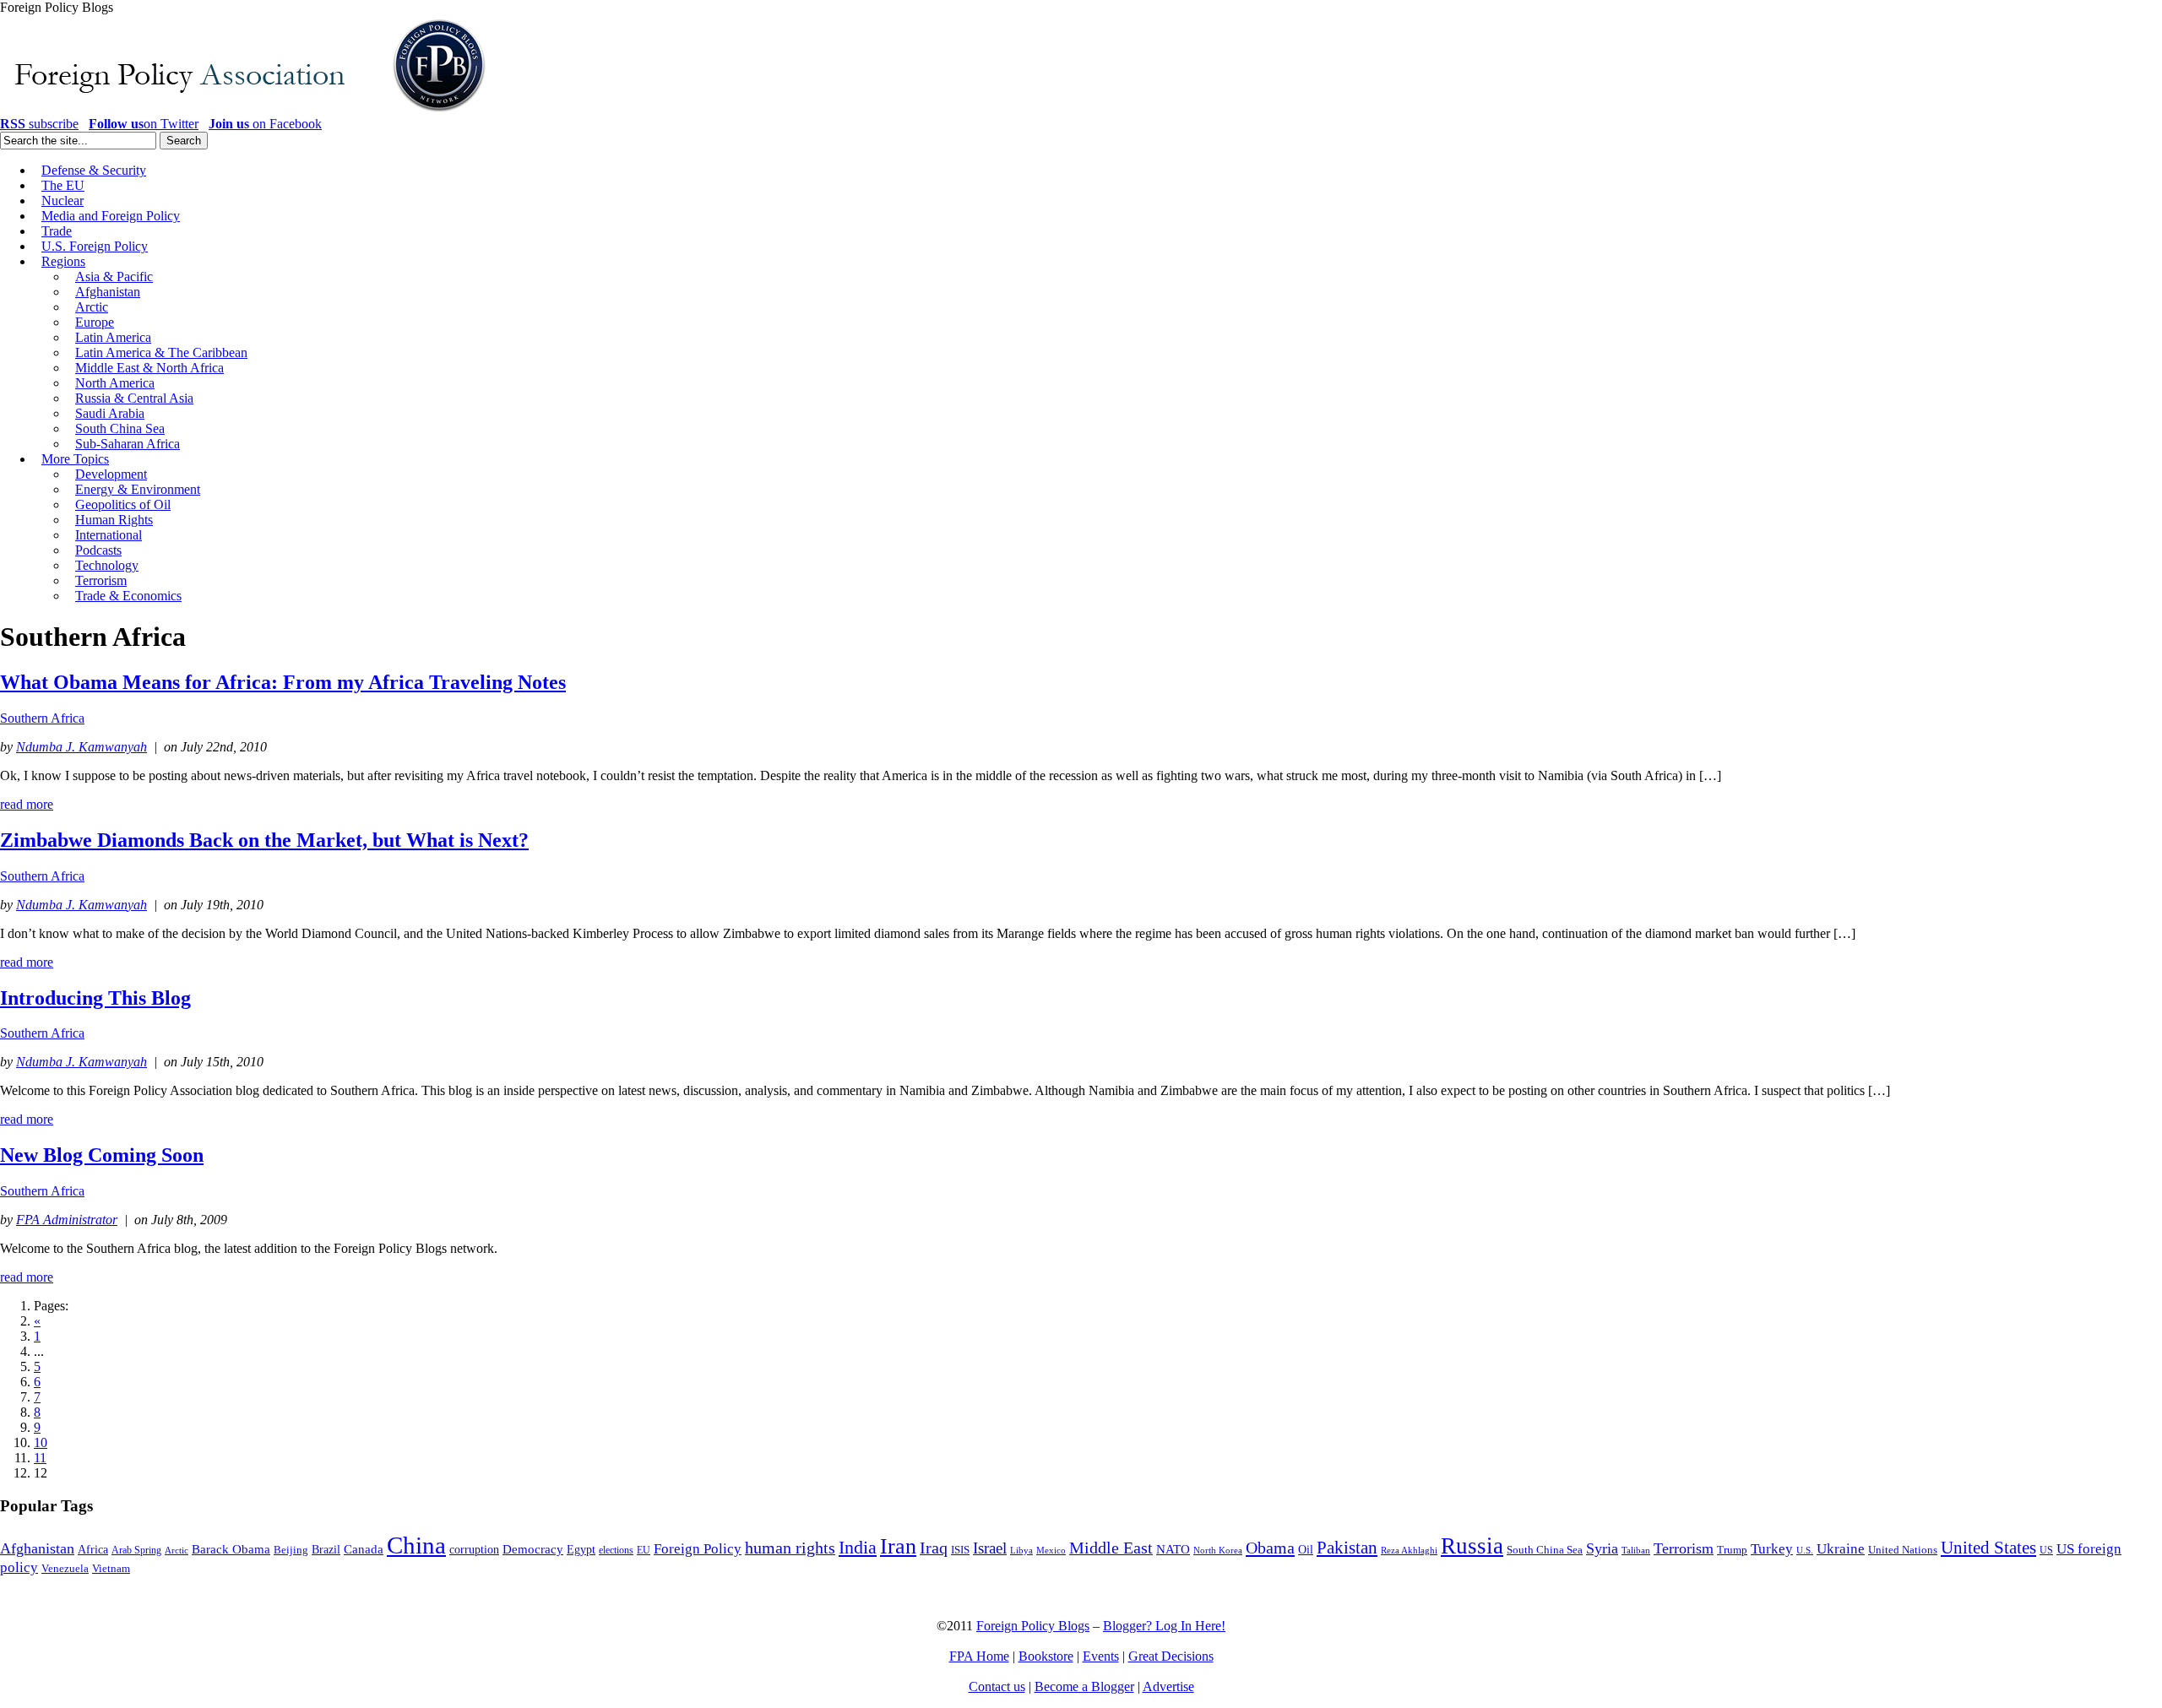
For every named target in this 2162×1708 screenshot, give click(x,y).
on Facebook (265, 124)
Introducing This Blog (95, 998)
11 (40, 1458)
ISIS (960, 1550)
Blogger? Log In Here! (1164, 1626)
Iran (898, 1546)
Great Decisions (1171, 1656)
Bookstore (1046, 1656)
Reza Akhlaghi (1409, 1550)
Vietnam (111, 1569)
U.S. (1805, 1550)
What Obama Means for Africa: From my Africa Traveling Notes (283, 682)
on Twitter (144, 124)
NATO (1173, 1549)
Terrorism (1684, 1548)
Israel (990, 1548)
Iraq (934, 1548)
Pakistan (1347, 1548)
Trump (1732, 1550)
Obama (1270, 1548)
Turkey (1772, 1549)
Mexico (1051, 1551)
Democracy (533, 1549)
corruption (474, 1550)
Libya (1021, 1551)
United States (1988, 1548)
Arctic (177, 1551)
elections (616, 1551)
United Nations (1903, 1550)
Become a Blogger (1084, 1686)
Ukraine (1841, 1549)
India (858, 1547)
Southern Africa (42, 718)
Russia (1472, 1546)
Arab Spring (136, 1550)
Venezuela (65, 1568)
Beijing (291, 1550)
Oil (1306, 1549)
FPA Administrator (67, 1220)
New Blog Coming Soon (102, 1155)
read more (27, 804)
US (2046, 1550)
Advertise (1168, 1686)
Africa (93, 1550)
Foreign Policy (698, 1549)
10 (41, 1442)
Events (1101, 1656)
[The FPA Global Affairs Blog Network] (246, 112)
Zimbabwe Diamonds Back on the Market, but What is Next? (264, 840)
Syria (1602, 1548)
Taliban (1636, 1550)
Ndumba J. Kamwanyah (81, 747)
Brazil (326, 1550)
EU (644, 1550)
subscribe (39, 124)
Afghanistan (37, 1548)
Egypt (581, 1549)
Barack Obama (231, 1549)
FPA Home (979, 1656)
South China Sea (1545, 1550)
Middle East (1111, 1548)
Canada (364, 1549)
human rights (790, 1548)
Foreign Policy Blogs (1033, 1626)
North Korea (1218, 1551)
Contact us (997, 1686)
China (416, 1545)
